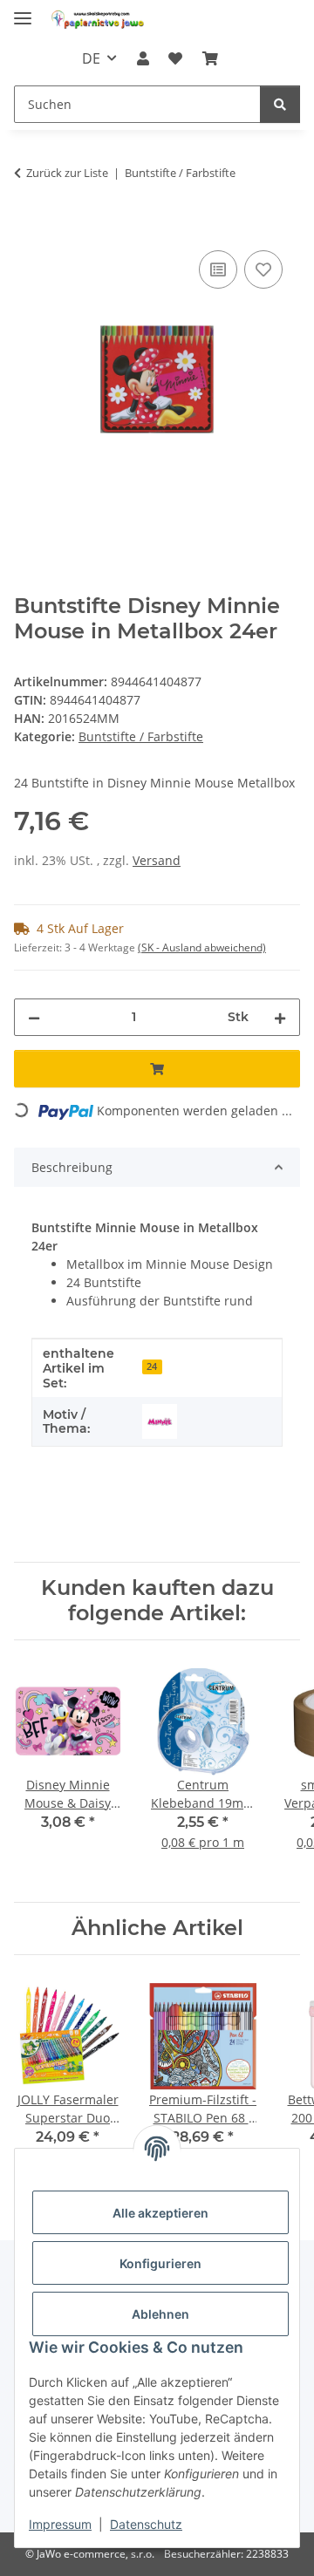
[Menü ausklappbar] (23, 11)
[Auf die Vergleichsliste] (218, 269)
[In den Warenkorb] (28, 227)
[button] (143, 58)
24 (152, 1366)
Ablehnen (160, 2314)
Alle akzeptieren (160, 2213)
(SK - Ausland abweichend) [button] (202, 947)
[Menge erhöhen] (280, 1017)
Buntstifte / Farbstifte (141, 736)
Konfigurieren (160, 2263)
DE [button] (91, 58)
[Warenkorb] (209, 58)
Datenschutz (146, 2524)
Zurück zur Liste (67, 173)
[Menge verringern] (34, 1017)
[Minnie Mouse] (160, 1421)
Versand (157, 860)
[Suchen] (280, 104)
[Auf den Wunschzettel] (263, 269)
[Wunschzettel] (175, 58)
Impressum (60, 2524)
